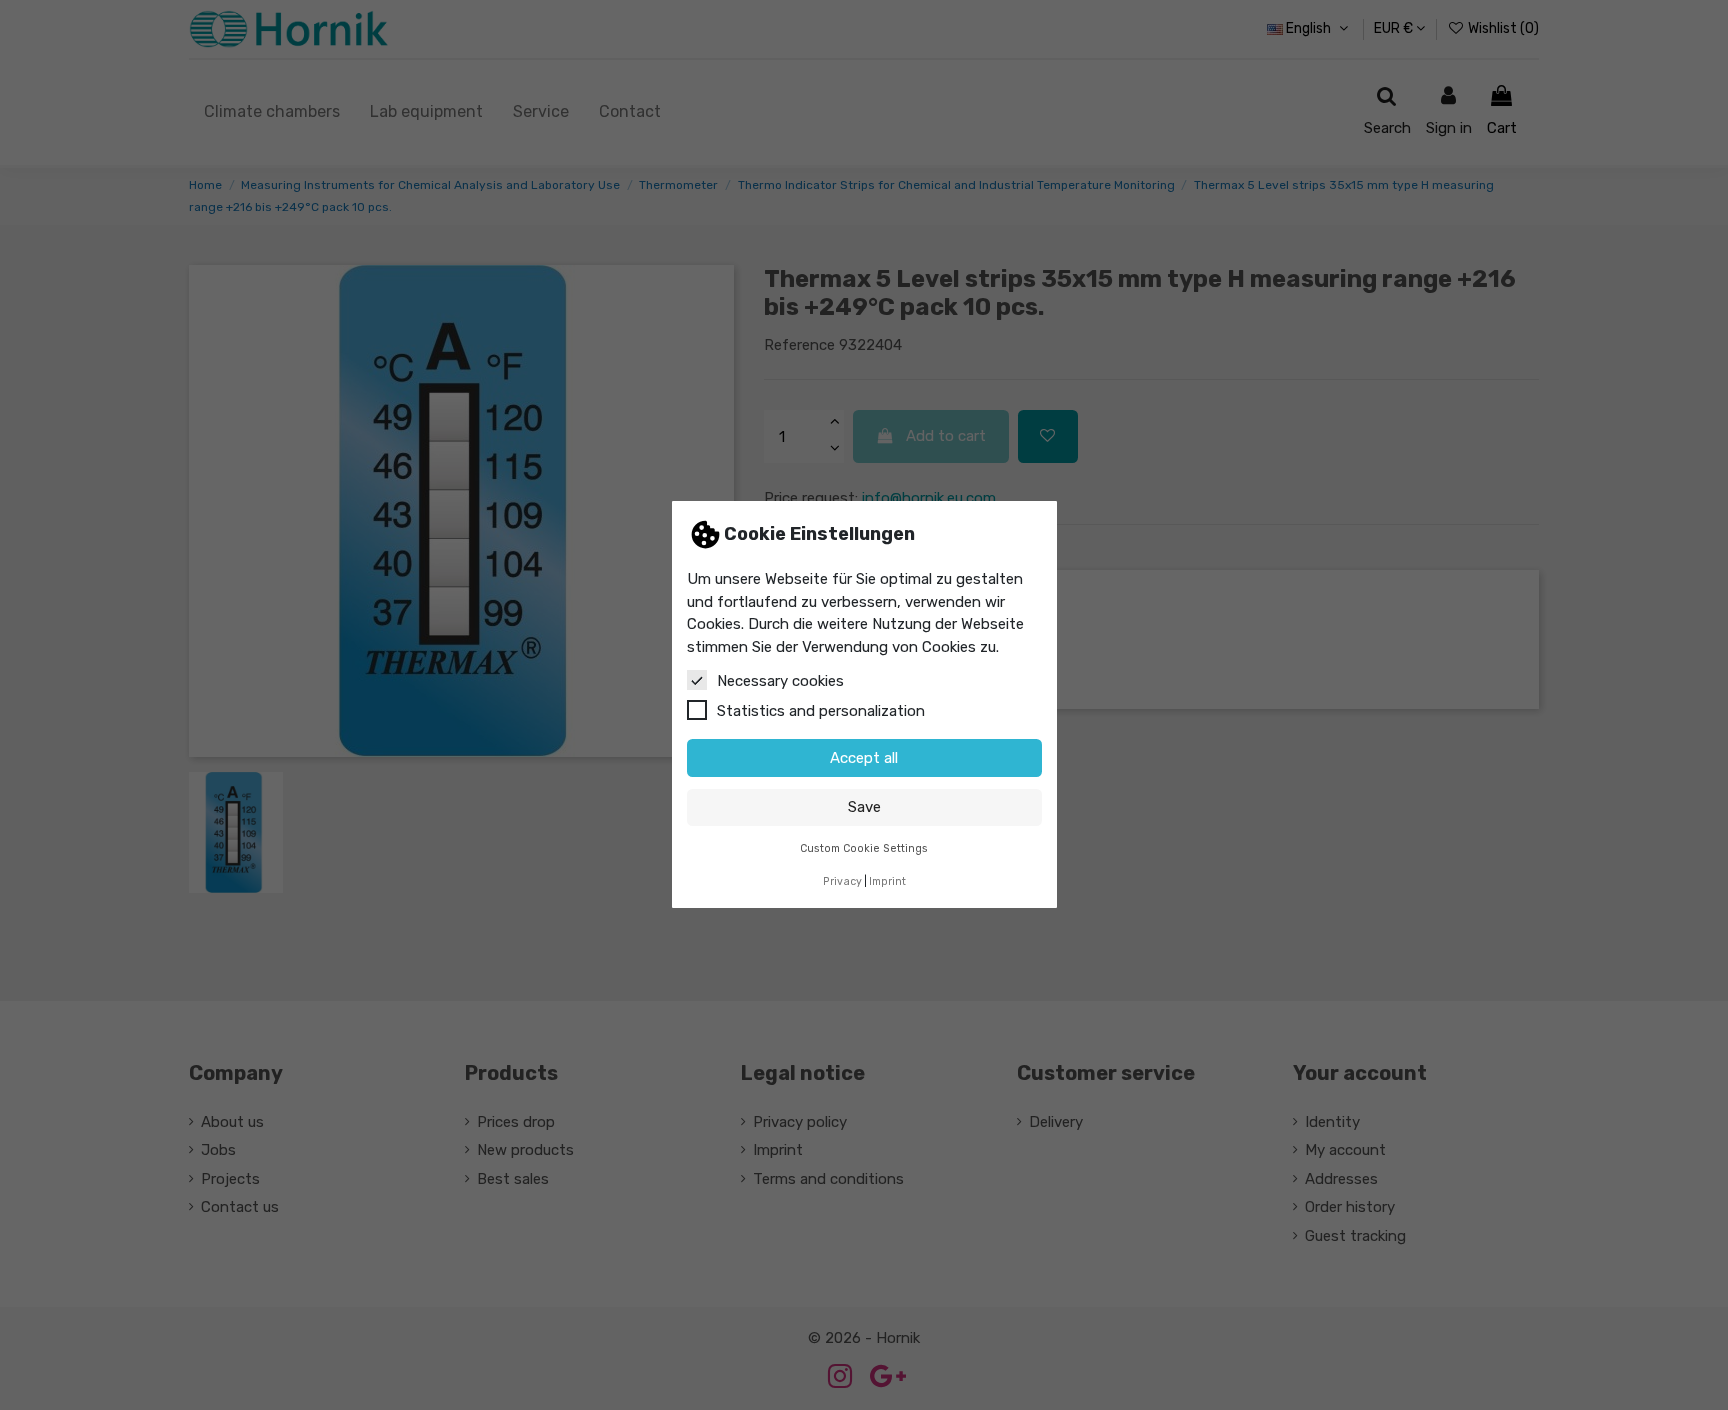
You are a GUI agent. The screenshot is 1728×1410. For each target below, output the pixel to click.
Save (864, 808)
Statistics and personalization (821, 712)
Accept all (864, 758)
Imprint (887, 881)
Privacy (842, 881)
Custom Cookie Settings (864, 849)
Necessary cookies (780, 682)
